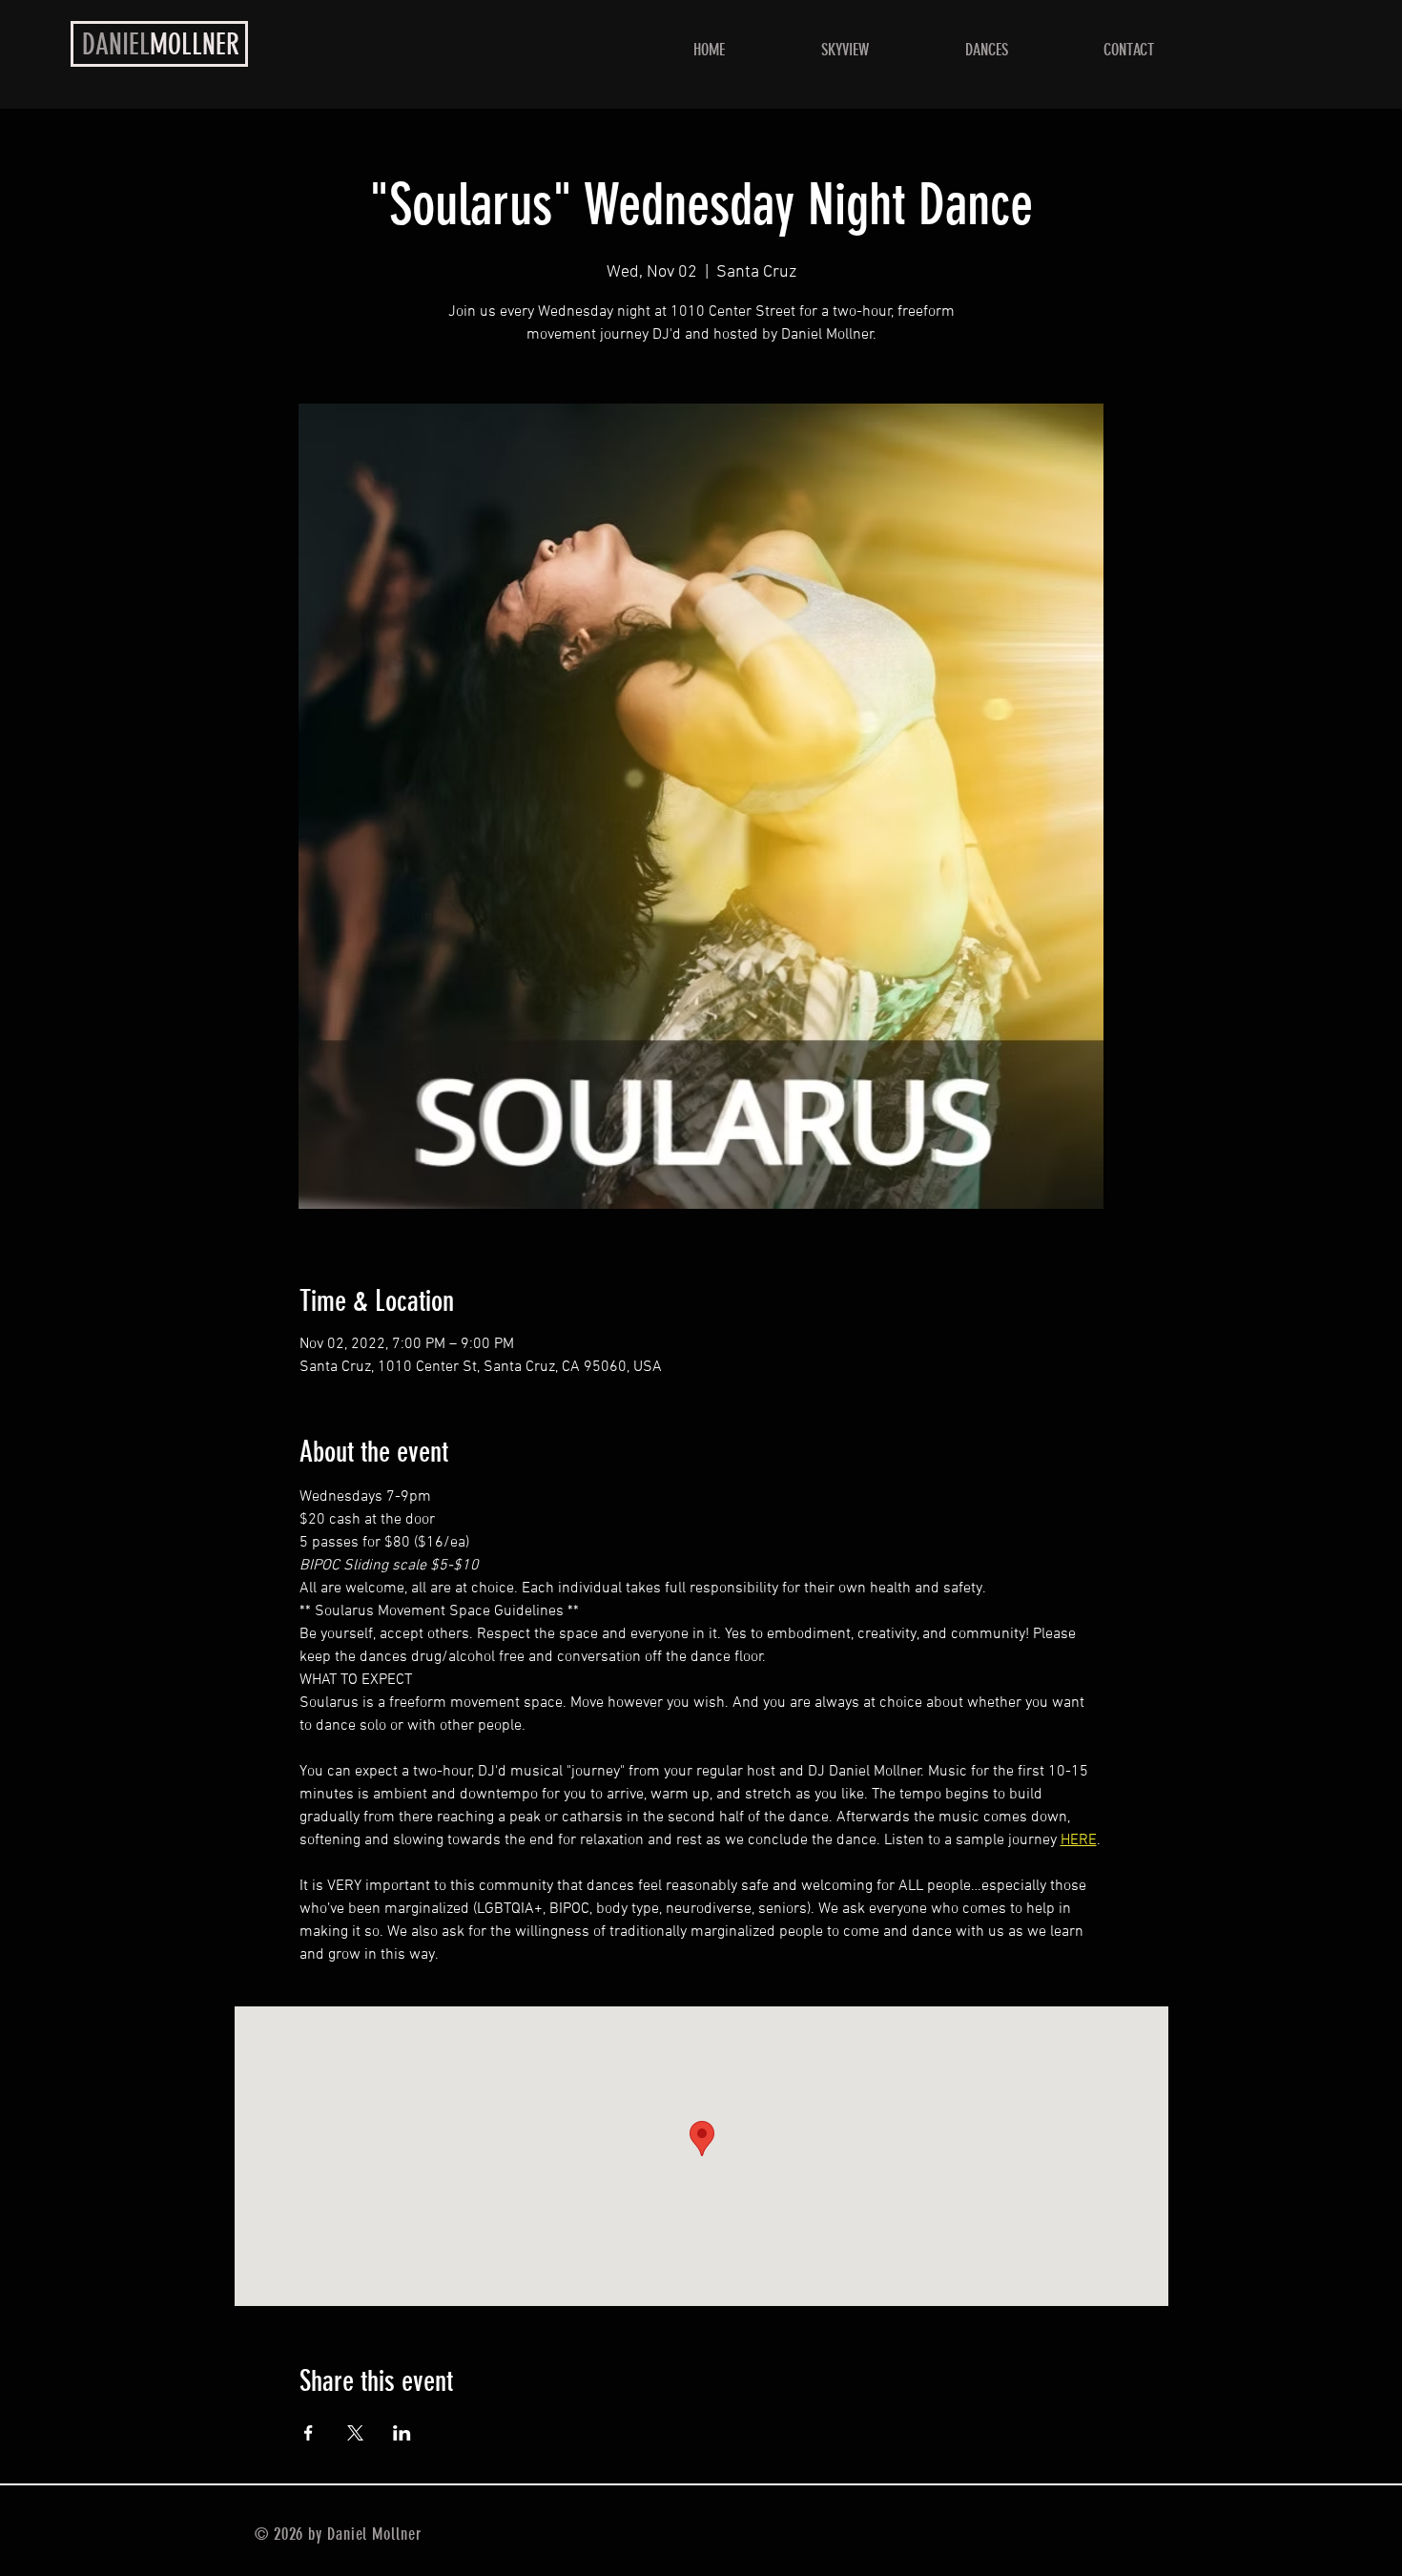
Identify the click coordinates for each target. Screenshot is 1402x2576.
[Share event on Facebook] (309, 2433)
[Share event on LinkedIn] (402, 2433)
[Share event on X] (355, 2433)
